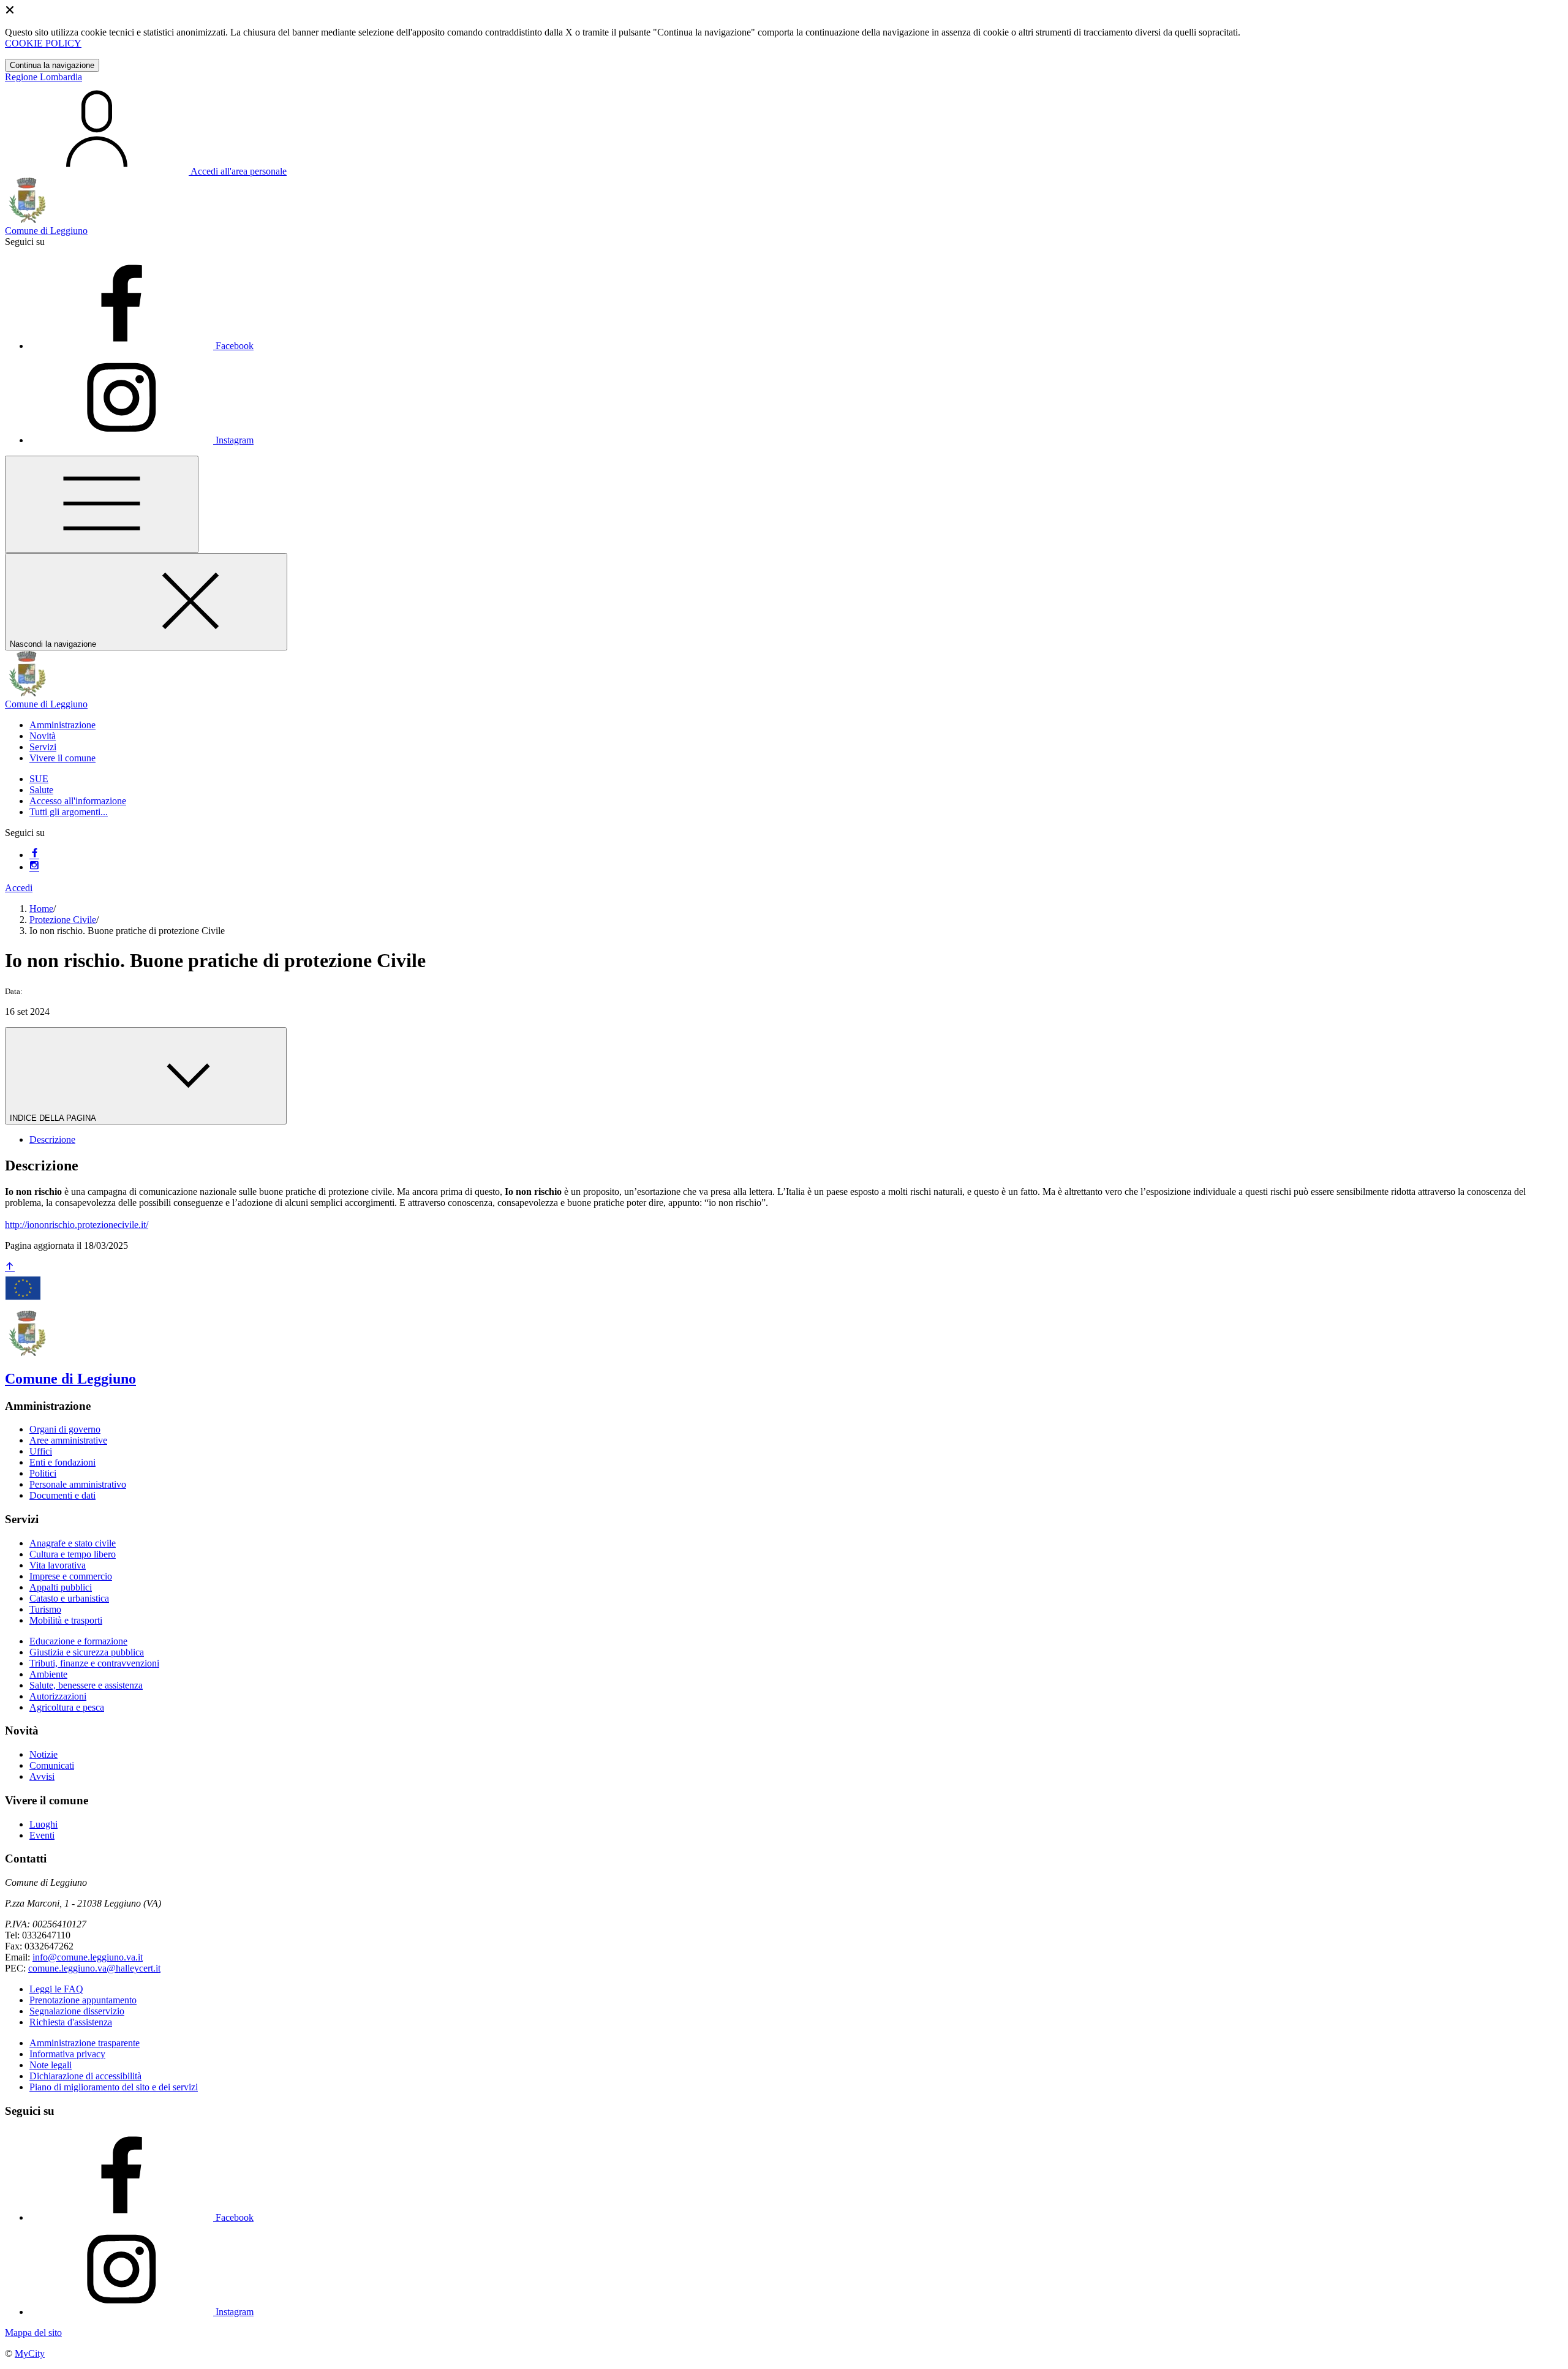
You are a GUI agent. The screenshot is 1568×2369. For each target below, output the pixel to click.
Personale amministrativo (78, 1484)
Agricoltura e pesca (67, 1707)
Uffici (41, 1451)
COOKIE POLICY (43, 43)
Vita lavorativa (58, 1565)
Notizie (43, 1754)
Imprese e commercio (71, 1576)
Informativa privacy (67, 2054)
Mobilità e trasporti (66, 1620)
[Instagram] (34, 867)
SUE (39, 779)
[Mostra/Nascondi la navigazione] (102, 504)
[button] (62, 725)
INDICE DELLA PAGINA (54, 1118)
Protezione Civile (63, 920)
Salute (41, 790)
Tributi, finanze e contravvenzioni (94, 1663)
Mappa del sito (33, 2333)
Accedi (19, 888)
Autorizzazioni (58, 1696)
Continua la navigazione (52, 65)
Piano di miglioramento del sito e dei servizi (114, 2087)
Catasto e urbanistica (69, 1598)
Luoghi (43, 1824)
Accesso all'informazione (78, 801)
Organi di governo (65, 1429)
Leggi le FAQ (56, 1989)
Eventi (42, 1835)
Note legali (51, 2065)
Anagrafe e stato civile (73, 1543)
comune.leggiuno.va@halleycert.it (94, 1968)
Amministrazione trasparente (85, 2043)
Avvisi (42, 1776)
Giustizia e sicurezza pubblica (87, 1652)
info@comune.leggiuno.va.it (88, 1957)
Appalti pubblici (61, 1587)
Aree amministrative (68, 1440)
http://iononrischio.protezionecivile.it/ (77, 1225)
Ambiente (48, 1674)
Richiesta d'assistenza (71, 2022)
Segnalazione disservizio (77, 2011)
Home (41, 909)
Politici (43, 1473)
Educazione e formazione (78, 1641)
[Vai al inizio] (10, 1267)
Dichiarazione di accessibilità (85, 2076)
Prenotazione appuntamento (83, 2000)
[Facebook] (34, 855)
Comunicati (52, 1765)
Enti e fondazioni (62, 1462)
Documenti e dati (62, 1495)
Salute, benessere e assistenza (86, 1685)
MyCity (30, 2353)
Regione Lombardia (43, 77)
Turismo (45, 1609)
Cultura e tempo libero (73, 1554)
